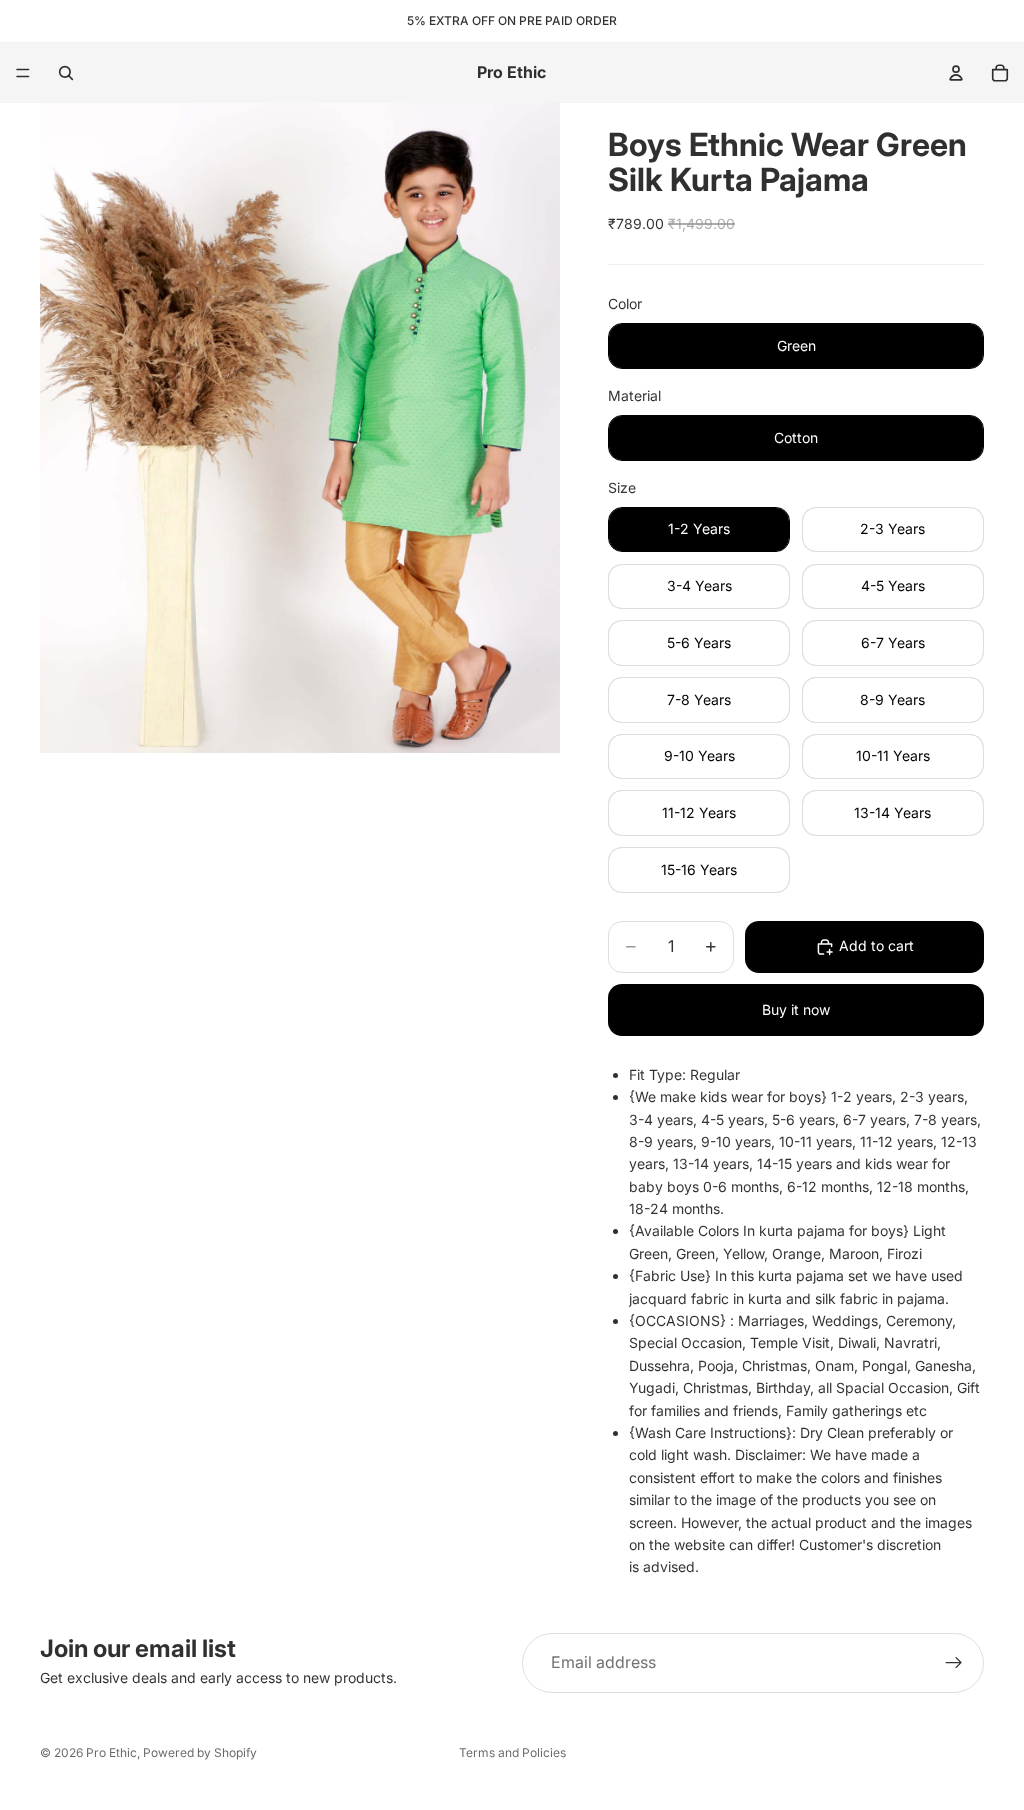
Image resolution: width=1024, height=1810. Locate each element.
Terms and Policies (512, 1752)
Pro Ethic (111, 1752)
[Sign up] (954, 1663)
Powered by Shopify (200, 1752)
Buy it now (796, 1009)
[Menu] (23, 73)
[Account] (956, 73)
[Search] (66, 73)
